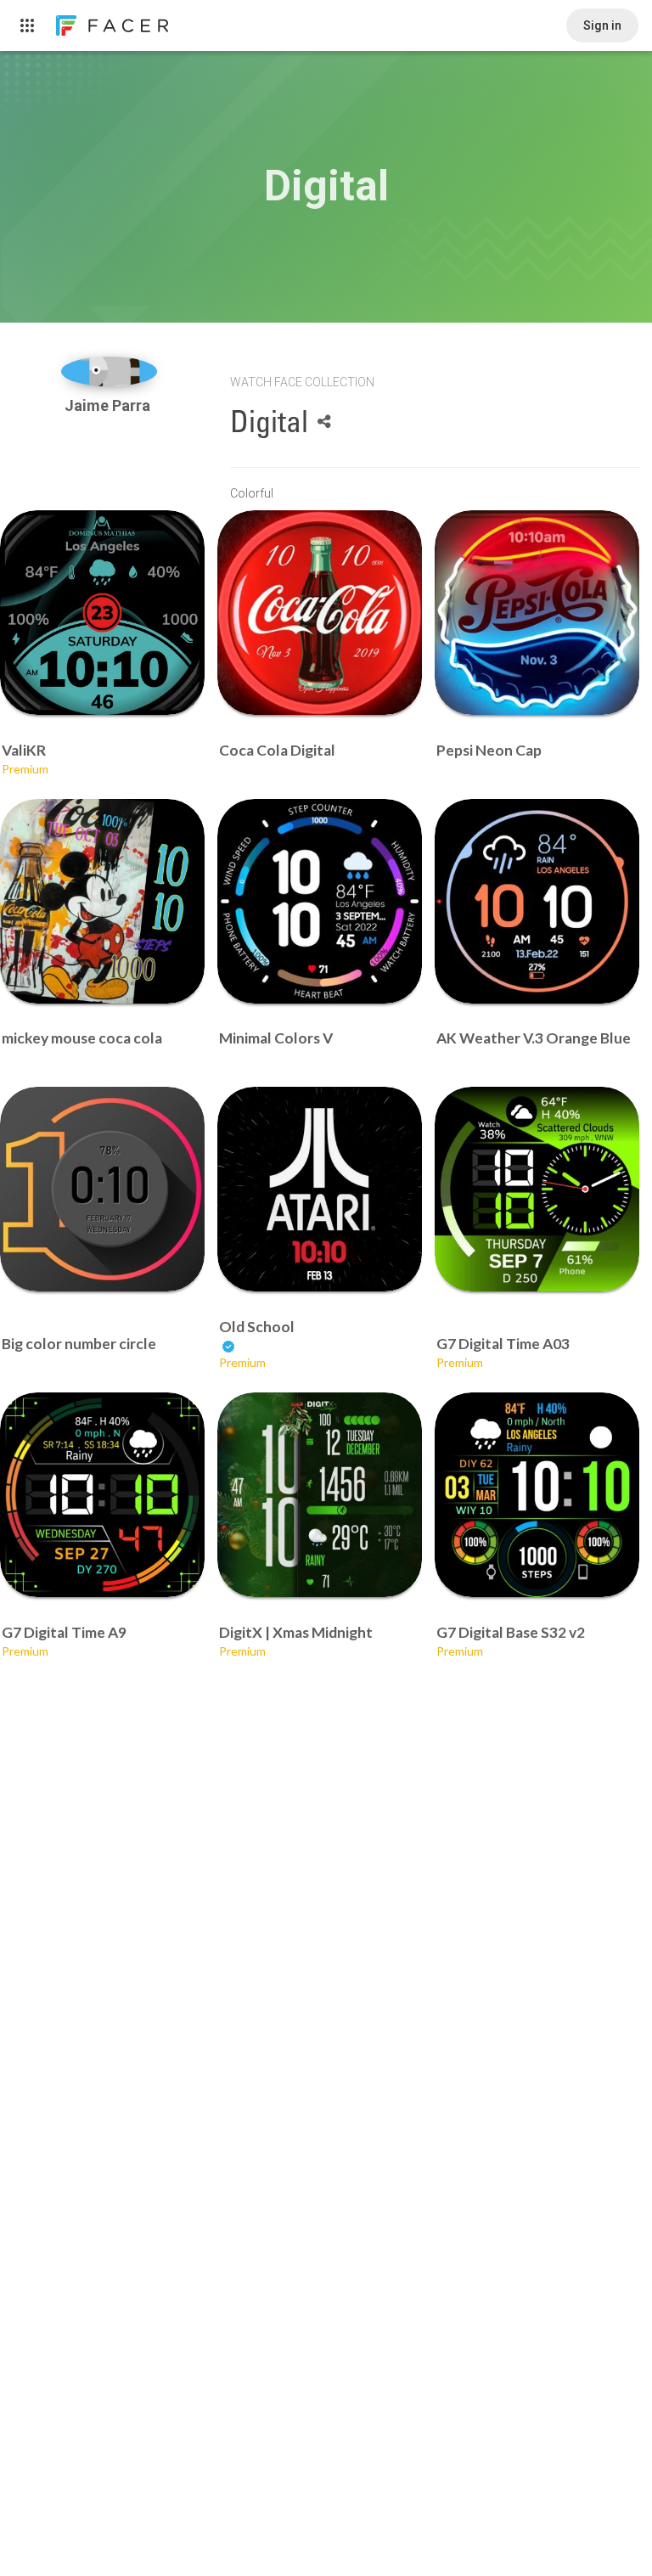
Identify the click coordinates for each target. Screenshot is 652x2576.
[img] (109, 371)
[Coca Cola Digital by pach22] (320, 613)
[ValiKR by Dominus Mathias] (102, 613)
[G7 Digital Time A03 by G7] (537, 1189)
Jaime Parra (109, 405)
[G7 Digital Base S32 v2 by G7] (537, 1495)
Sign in (602, 25)
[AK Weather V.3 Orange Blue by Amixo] (537, 901)
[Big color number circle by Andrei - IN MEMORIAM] (102, 1189)
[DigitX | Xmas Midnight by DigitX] (320, 1495)
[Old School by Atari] (320, 1189)
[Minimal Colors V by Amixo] (320, 901)
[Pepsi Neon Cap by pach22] (537, 613)
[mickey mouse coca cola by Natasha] (102, 901)
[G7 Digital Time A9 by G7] (102, 1495)
